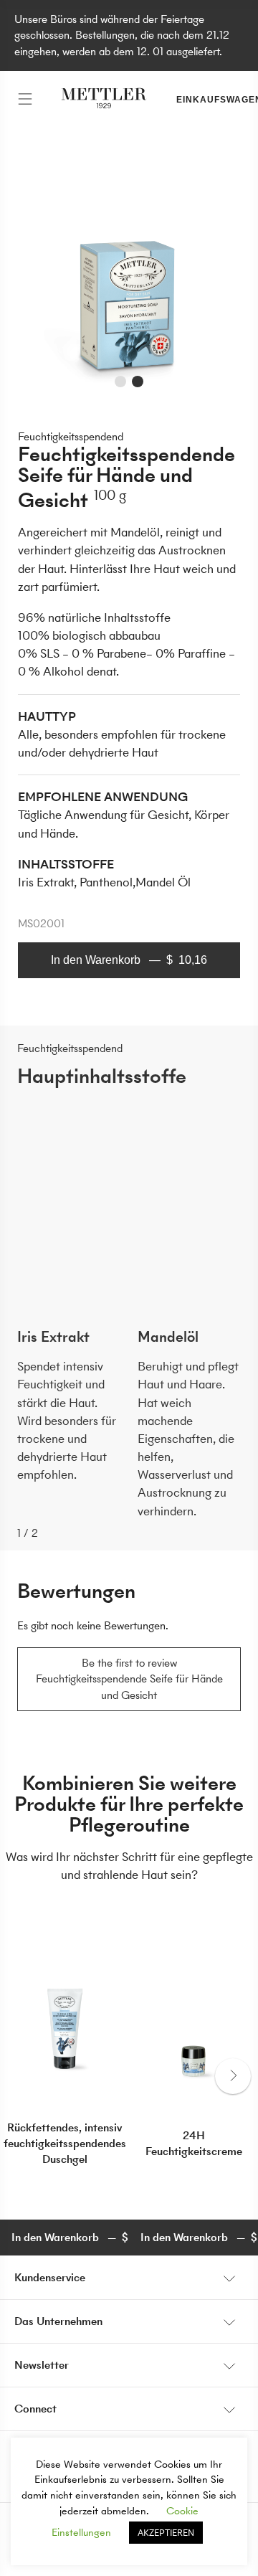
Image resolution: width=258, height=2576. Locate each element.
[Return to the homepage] (104, 100)
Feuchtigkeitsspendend (71, 436)
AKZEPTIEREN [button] (166, 2533)
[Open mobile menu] (25, 100)
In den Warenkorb (129, 960)
